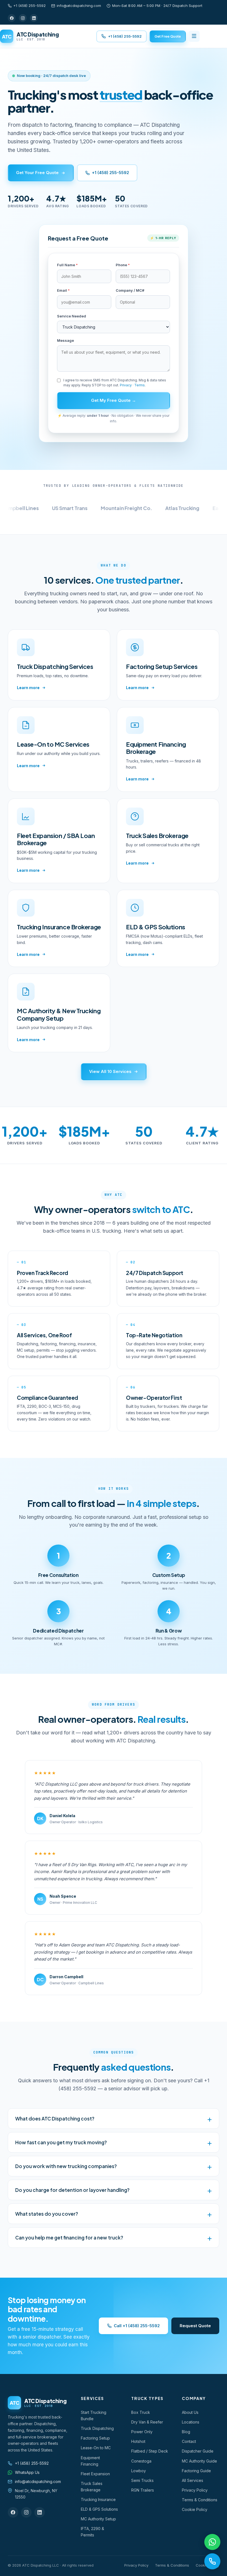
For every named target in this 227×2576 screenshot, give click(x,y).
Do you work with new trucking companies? (66, 2166)
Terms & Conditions (200, 2500)
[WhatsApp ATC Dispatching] (212, 2542)
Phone (123, 265)
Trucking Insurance (98, 2499)
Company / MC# (130, 290)
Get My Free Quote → (114, 400)
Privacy (126, 385)
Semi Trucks (142, 2480)
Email (63, 290)
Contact (189, 2441)
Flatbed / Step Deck (150, 2451)
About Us (190, 2412)
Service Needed (72, 316)
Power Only (142, 2432)
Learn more (28, 688)
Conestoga (141, 2461)
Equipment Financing (90, 2461)
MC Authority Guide (199, 2461)
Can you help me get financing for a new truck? (69, 2238)
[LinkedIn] (34, 18)
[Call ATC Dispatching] (212, 2561)
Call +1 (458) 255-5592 (137, 2326)
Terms (140, 385)
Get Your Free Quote (37, 173)
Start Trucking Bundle (94, 2415)
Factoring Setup (95, 2438)
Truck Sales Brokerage (92, 2487)
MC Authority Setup (98, 2519)
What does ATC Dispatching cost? (55, 2119)
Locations (191, 2422)
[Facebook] (12, 18)
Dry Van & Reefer (147, 2422)
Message (65, 340)
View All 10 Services (110, 1071)
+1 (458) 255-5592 (29, 6)
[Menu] (194, 36)
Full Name (67, 265)
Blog (186, 2432)
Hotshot (138, 2441)
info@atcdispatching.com (79, 6)
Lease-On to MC (96, 2448)
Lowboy (139, 2471)
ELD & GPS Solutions (99, 2509)
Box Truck (141, 2412)
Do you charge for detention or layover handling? (72, 2190)
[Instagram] (23, 18)
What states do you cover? (47, 2214)
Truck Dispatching (97, 2428)
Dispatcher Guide (198, 2451)
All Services (193, 2480)
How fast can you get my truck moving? (61, 2142)
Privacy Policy (195, 2490)
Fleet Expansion (95, 2474)
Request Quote (195, 2326)
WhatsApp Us (27, 2472)
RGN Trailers (143, 2490)
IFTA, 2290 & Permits (92, 2532)
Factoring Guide (196, 2471)
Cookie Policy (195, 2509)
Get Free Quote (168, 36)
